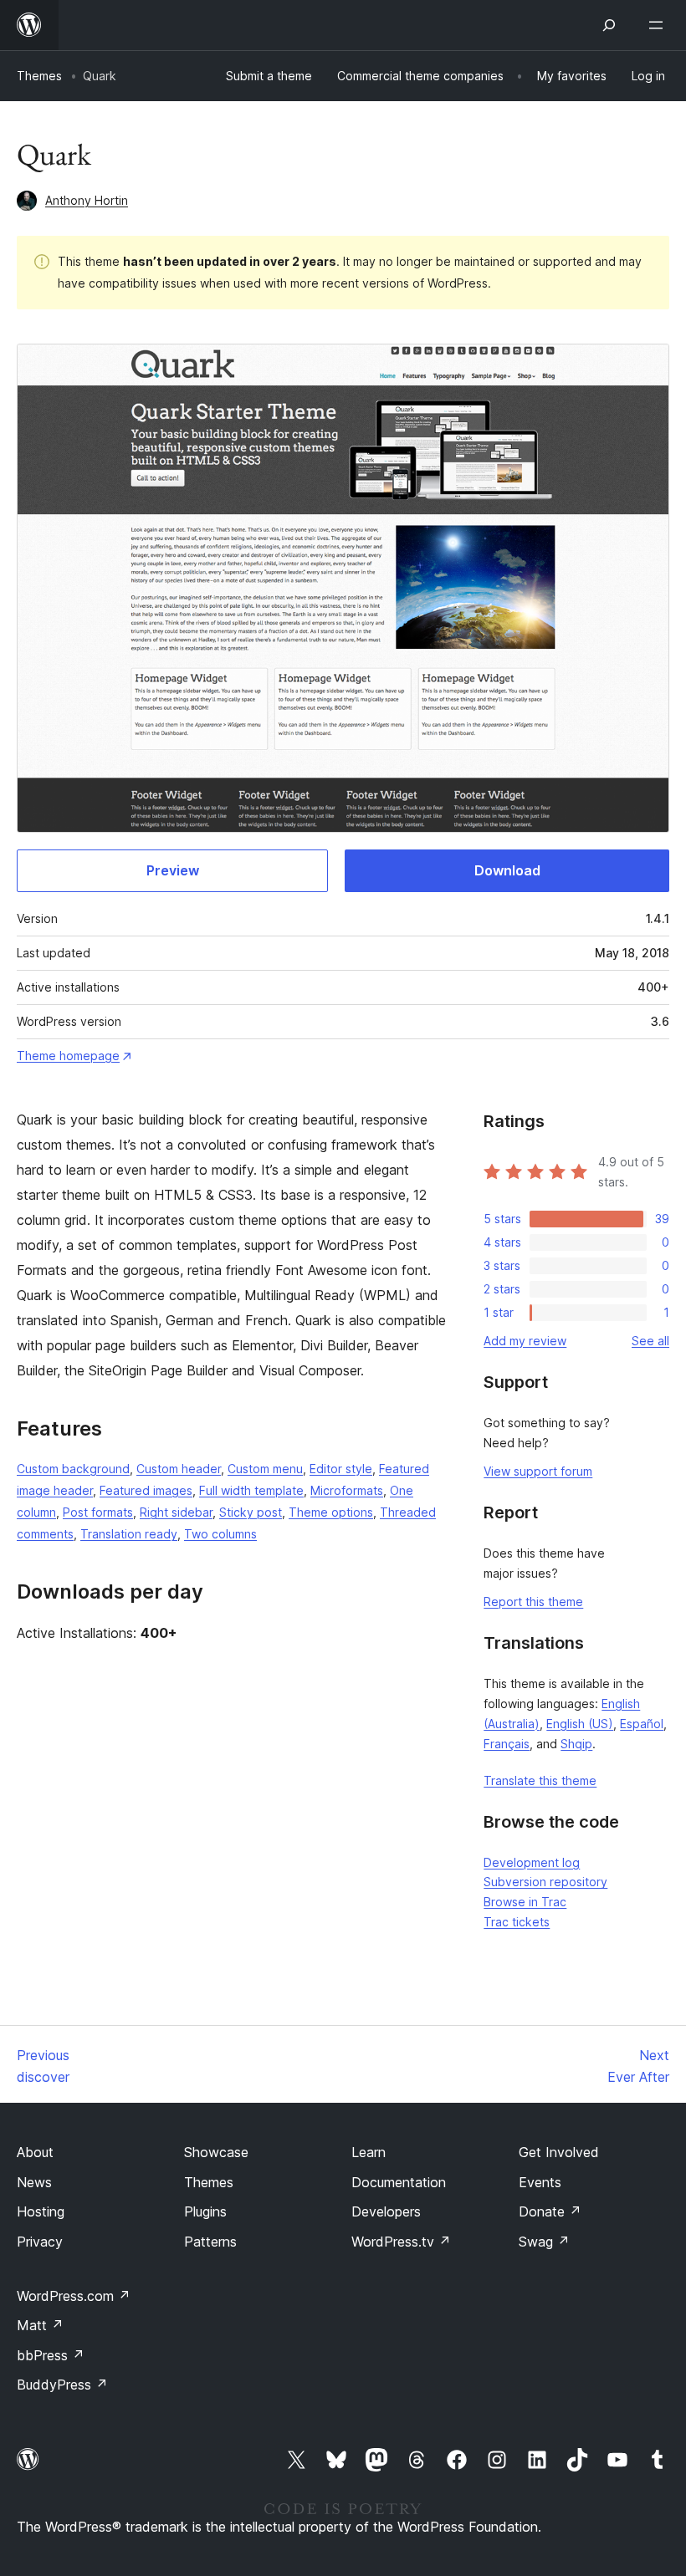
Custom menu (265, 1469)
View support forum (538, 1471)
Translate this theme (540, 1780)
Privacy (40, 2242)
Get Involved (559, 2152)
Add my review (525, 1341)
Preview (173, 870)
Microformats (347, 1490)
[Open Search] (609, 25)
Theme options (331, 1512)
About (35, 2152)
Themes (39, 76)
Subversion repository (545, 1882)
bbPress (51, 2355)
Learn (369, 2152)
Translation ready (129, 1534)
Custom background (73, 1469)
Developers (386, 2211)
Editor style (341, 1469)
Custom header (179, 1469)
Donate (550, 2211)
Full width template (251, 1490)
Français (507, 1744)
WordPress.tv (401, 2242)
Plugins (205, 2211)
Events (540, 2182)
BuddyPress (62, 2385)
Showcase (216, 2152)
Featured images (146, 1490)
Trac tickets (517, 1922)
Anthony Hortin (87, 200)
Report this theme (533, 1602)
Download (507, 870)
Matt (40, 2325)
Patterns (210, 2242)
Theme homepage (68, 1056)
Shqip (576, 1744)
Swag (544, 2242)
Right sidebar (176, 1512)
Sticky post (251, 1512)
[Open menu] (659, 25)
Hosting (41, 2211)
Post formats (98, 1512)
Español (642, 1724)
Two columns (220, 1534)
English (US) (580, 1724)
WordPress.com (74, 2296)
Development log (532, 1862)
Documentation (399, 2182)
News (34, 2182)
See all (650, 1341)
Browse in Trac (525, 1902)
